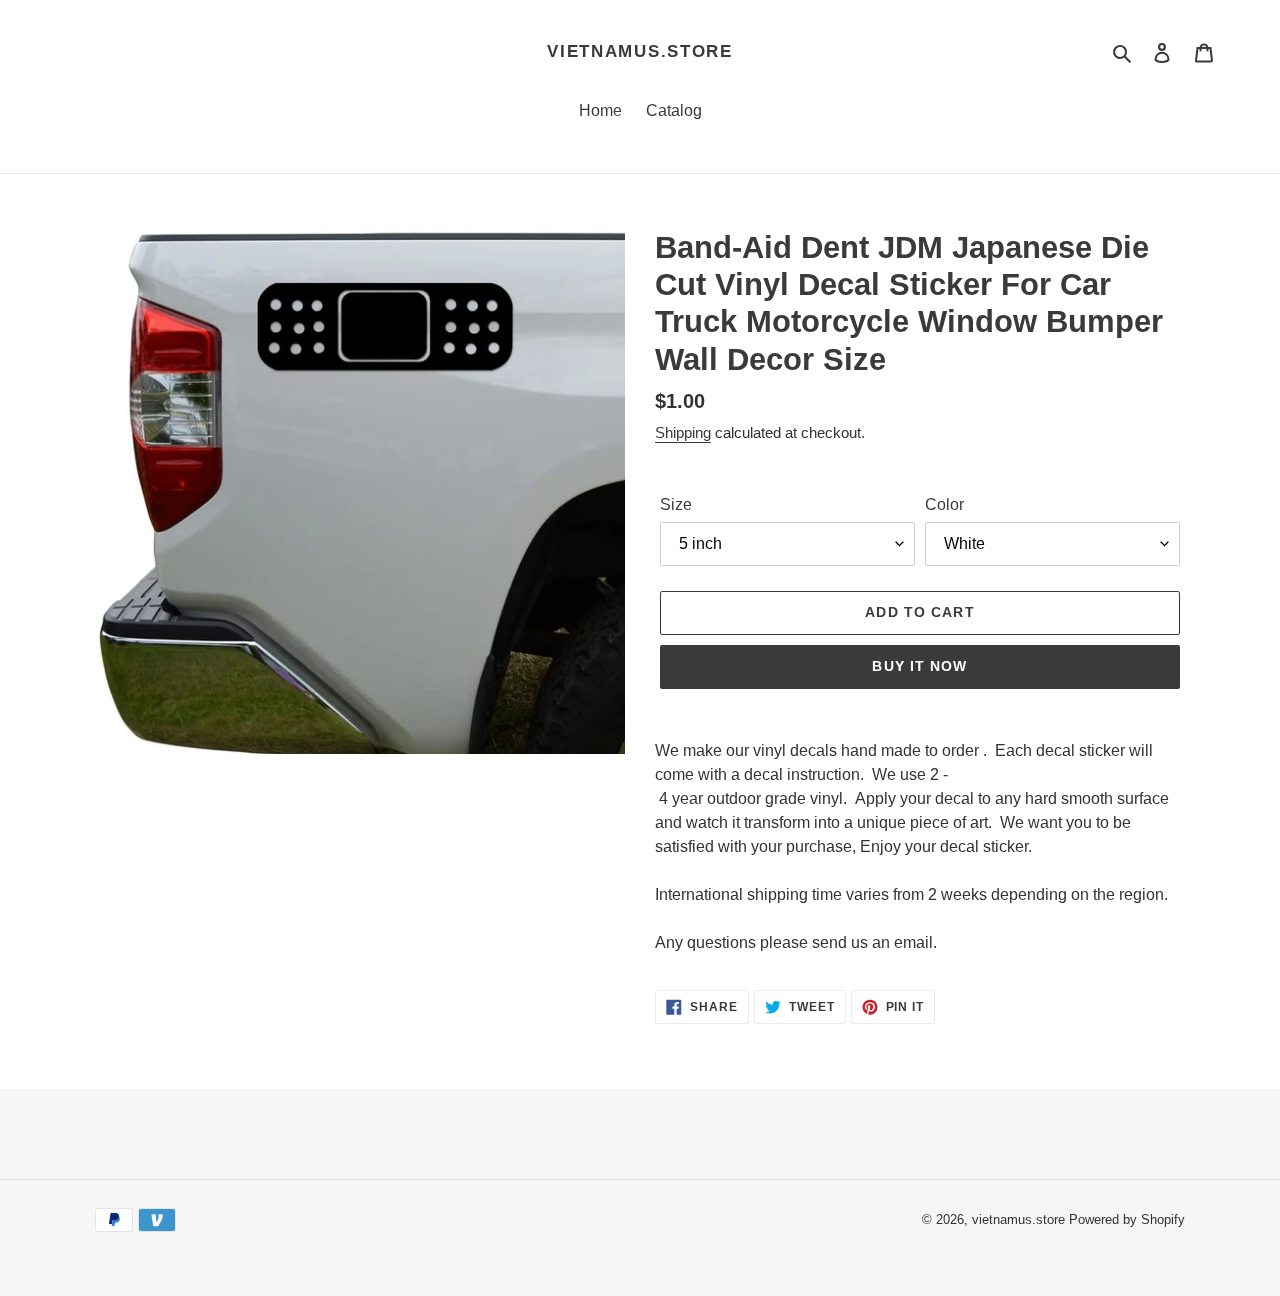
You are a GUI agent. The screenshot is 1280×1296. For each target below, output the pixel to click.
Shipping (683, 432)
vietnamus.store (640, 51)
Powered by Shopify (1127, 1219)
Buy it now (919, 666)
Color (944, 504)
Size (676, 504)
